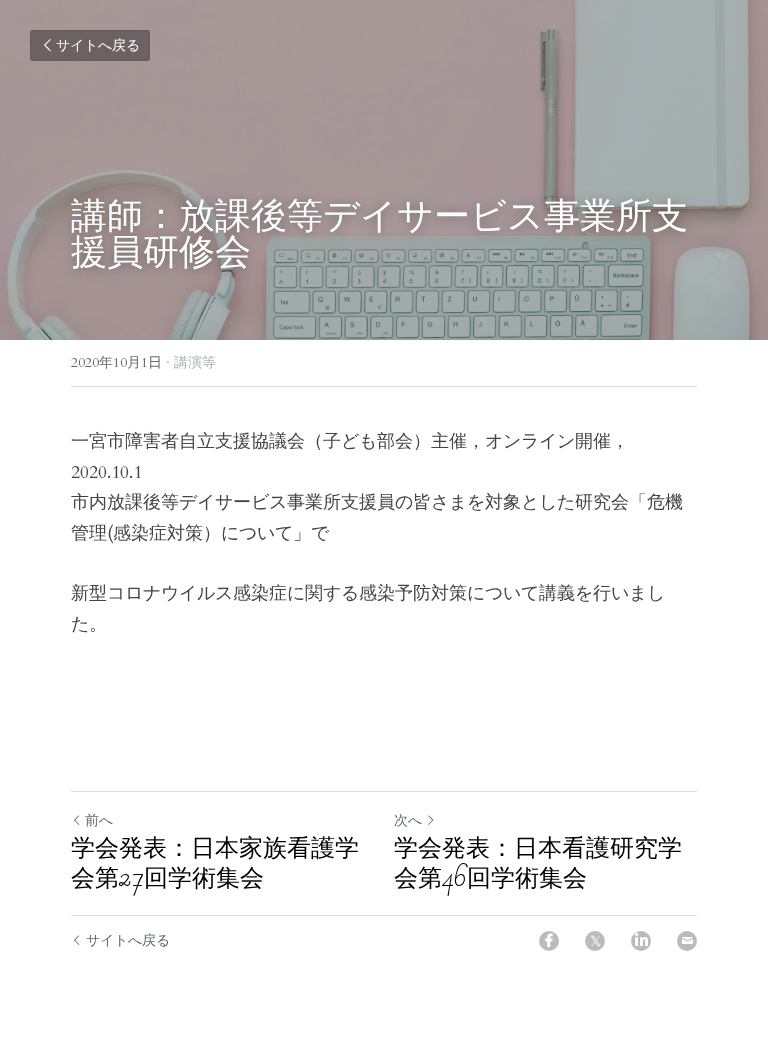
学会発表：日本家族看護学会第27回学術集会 (215, 863)
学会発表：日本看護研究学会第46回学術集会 (538, 863)
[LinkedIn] (641, 941)
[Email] (687, 941)
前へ (99, 820)
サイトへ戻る (98, 45)
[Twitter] (595, 941)
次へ (408, 820)
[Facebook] (549, 941)
